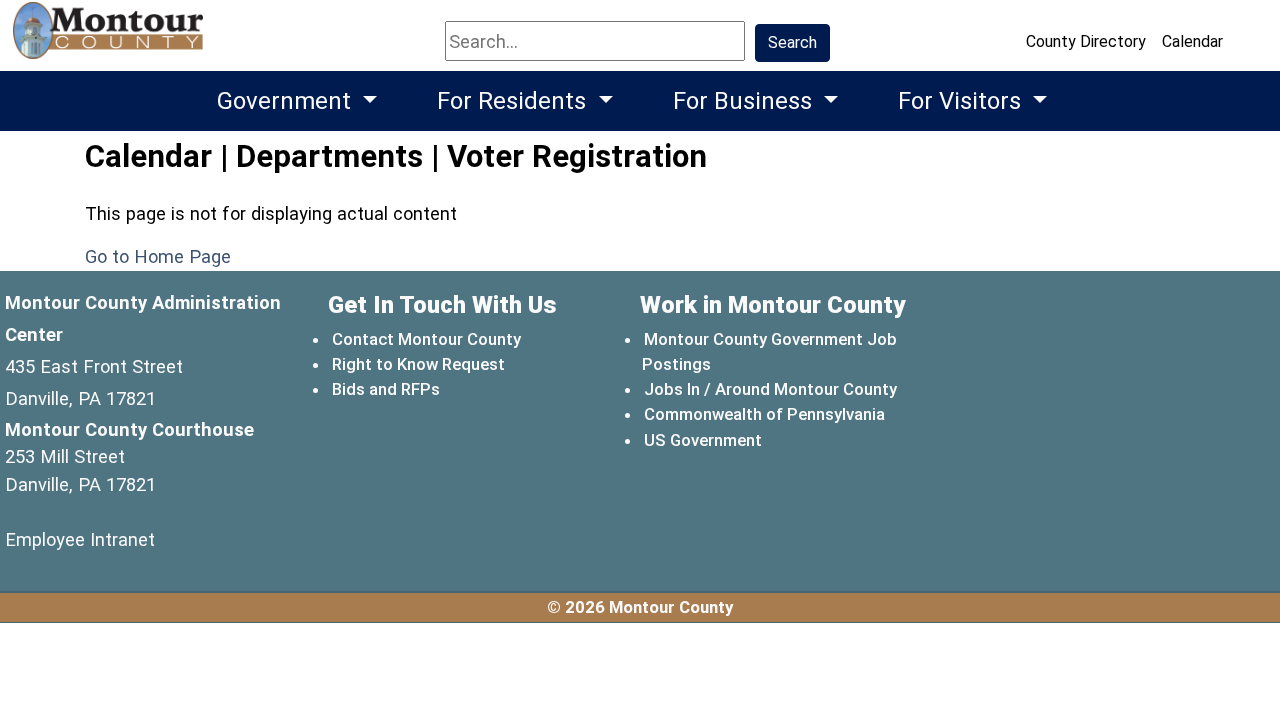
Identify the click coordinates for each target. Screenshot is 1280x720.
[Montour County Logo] (110, 39)
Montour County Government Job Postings (769, 351)
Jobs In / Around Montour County (770, 389)
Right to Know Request (418, 364)
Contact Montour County (426, 339)
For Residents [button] (514, 101)
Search (792, 42)
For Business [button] (745, 101)
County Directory (1086, 41)
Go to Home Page (158, 256)
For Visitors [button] (962, 101)
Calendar (1192, 41)
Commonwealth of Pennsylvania (765, 413)
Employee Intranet (80, 539)
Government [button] (287, 101)
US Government (704, 439)
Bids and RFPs (386, 389)
